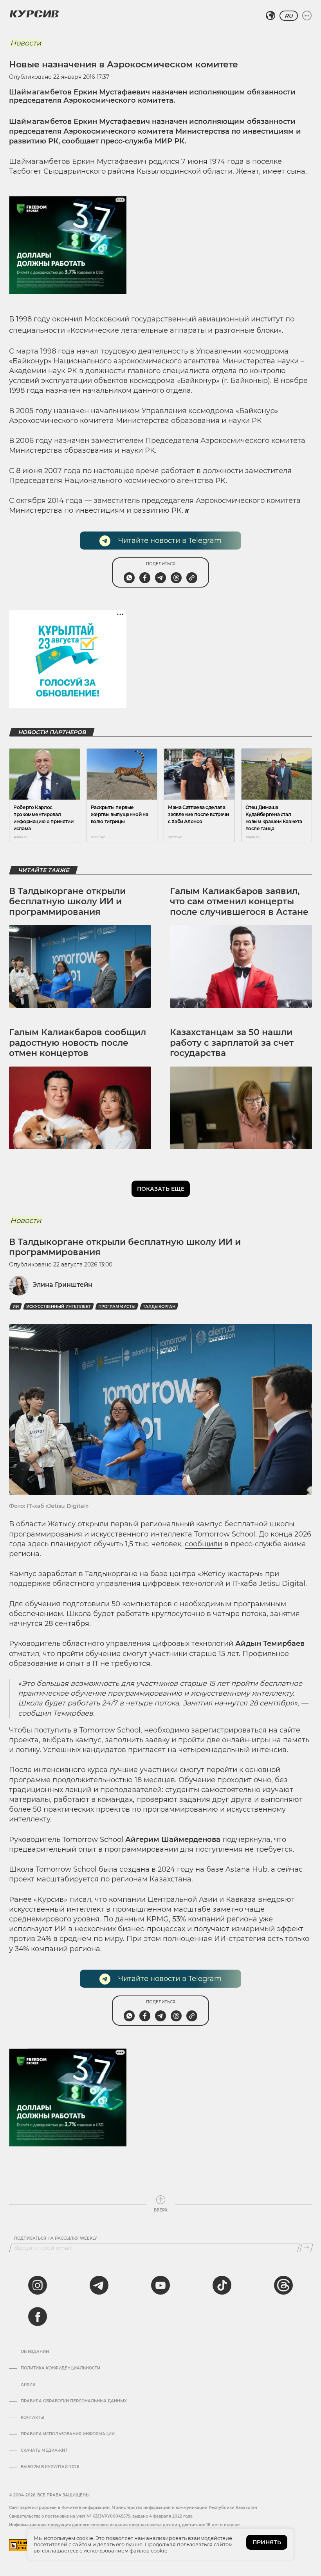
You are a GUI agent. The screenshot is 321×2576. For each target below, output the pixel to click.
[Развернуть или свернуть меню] (307, 16)
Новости (26, 43)
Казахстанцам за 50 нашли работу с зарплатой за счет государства (232, 1043)
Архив (28, 2385)
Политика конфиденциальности (60, 2368)
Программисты (117, 1307)
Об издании (35, 2352)
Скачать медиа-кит (44, 2451)
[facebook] (38, 2317)
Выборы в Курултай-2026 (50, 2467)
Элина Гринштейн (62, 1285)
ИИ (16, 1307)
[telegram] (99, 2285)
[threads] (283, 2285)
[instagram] (38, 2285)
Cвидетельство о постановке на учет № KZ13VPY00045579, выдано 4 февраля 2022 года (101, 2516)
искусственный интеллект (59, 1307)
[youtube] (160, 2285)
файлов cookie (149, 2551)
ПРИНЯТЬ (267, 2542)
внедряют (276, 1899)
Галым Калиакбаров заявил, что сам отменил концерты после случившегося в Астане (239, 902)
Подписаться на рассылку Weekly (56, 2239)
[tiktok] (222, 2285)
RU (289, 16)
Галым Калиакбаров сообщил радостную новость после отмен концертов (78, 1043)
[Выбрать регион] (271, 16)
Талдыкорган (159, 1307)
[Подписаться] (306, 2248)
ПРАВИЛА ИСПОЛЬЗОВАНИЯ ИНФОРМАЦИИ (68, 2434)
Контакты (32, 2418)
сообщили (204, 1544)
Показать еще (161, 1189)
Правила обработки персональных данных (74, 2401)
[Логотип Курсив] (34, 14)
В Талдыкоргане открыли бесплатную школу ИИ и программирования (67, 902)
